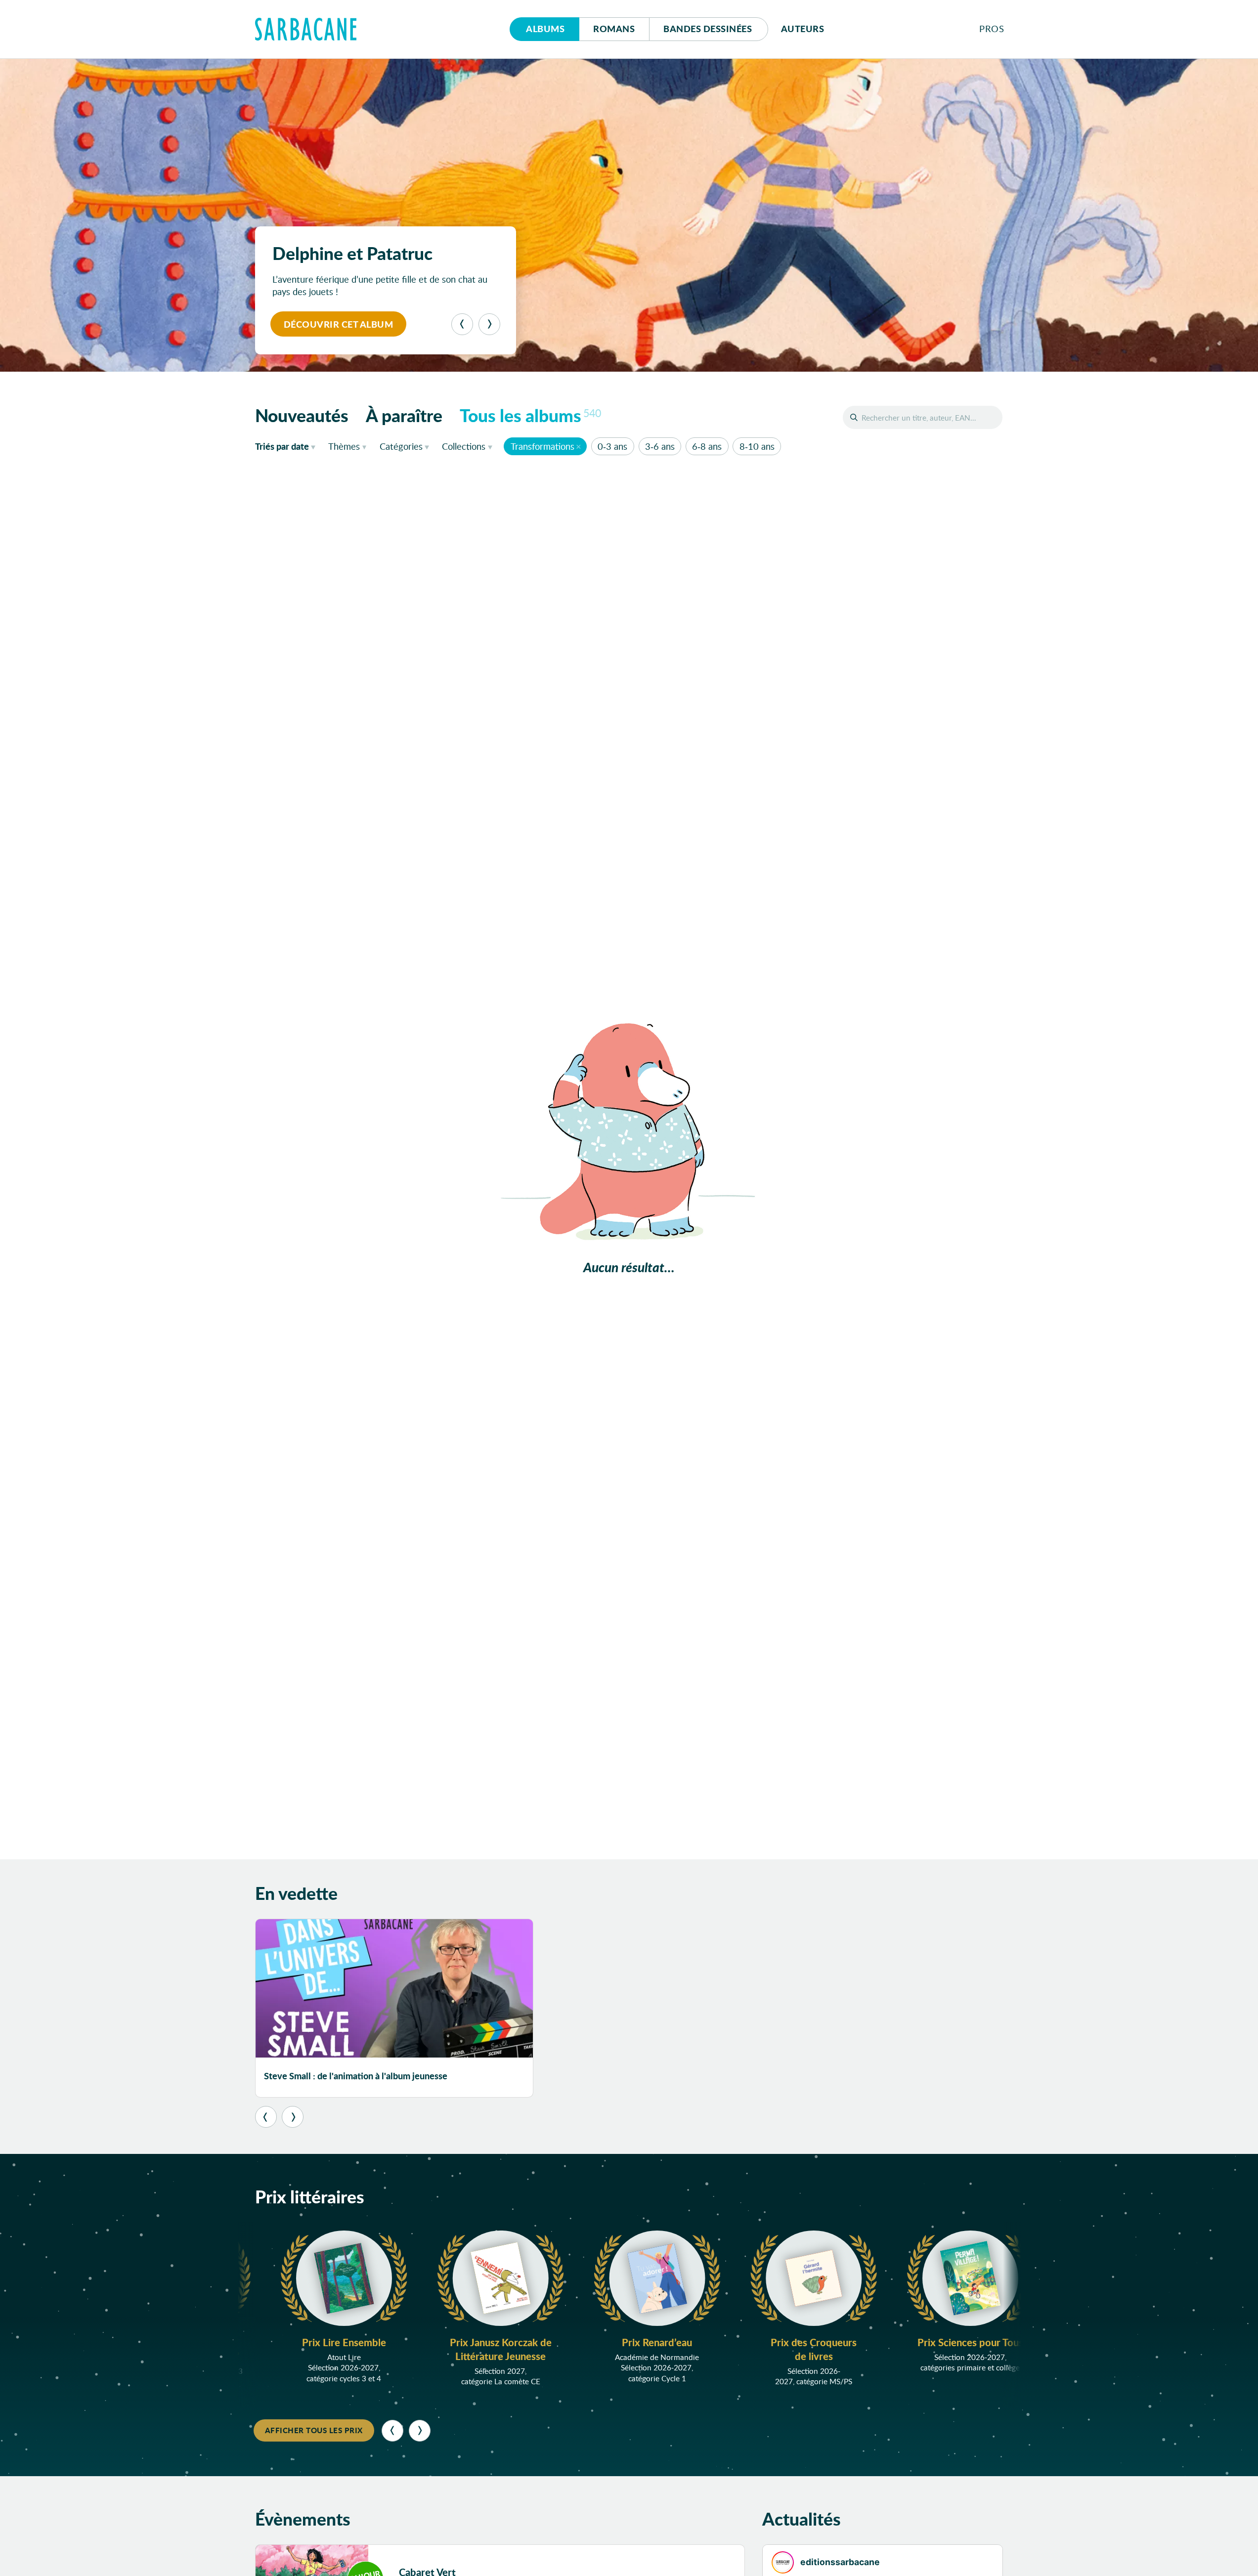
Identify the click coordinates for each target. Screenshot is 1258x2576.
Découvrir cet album (339, 324)
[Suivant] (489, 324)
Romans (614, 29)
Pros (992, 29)
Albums (545, 29)
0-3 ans (612, 446)
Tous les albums (530, 415)
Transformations (542, 446)
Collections (464, 446)
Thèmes (344, 446)
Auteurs (803, 29)
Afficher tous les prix (314, 2430)
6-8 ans (707, 446)
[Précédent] (462, 324)
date (287, 446)
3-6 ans (660, 446)
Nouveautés (302, 415)
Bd (708, 29)
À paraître (404, 415)
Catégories (401, 446)
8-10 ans (757, 446)
